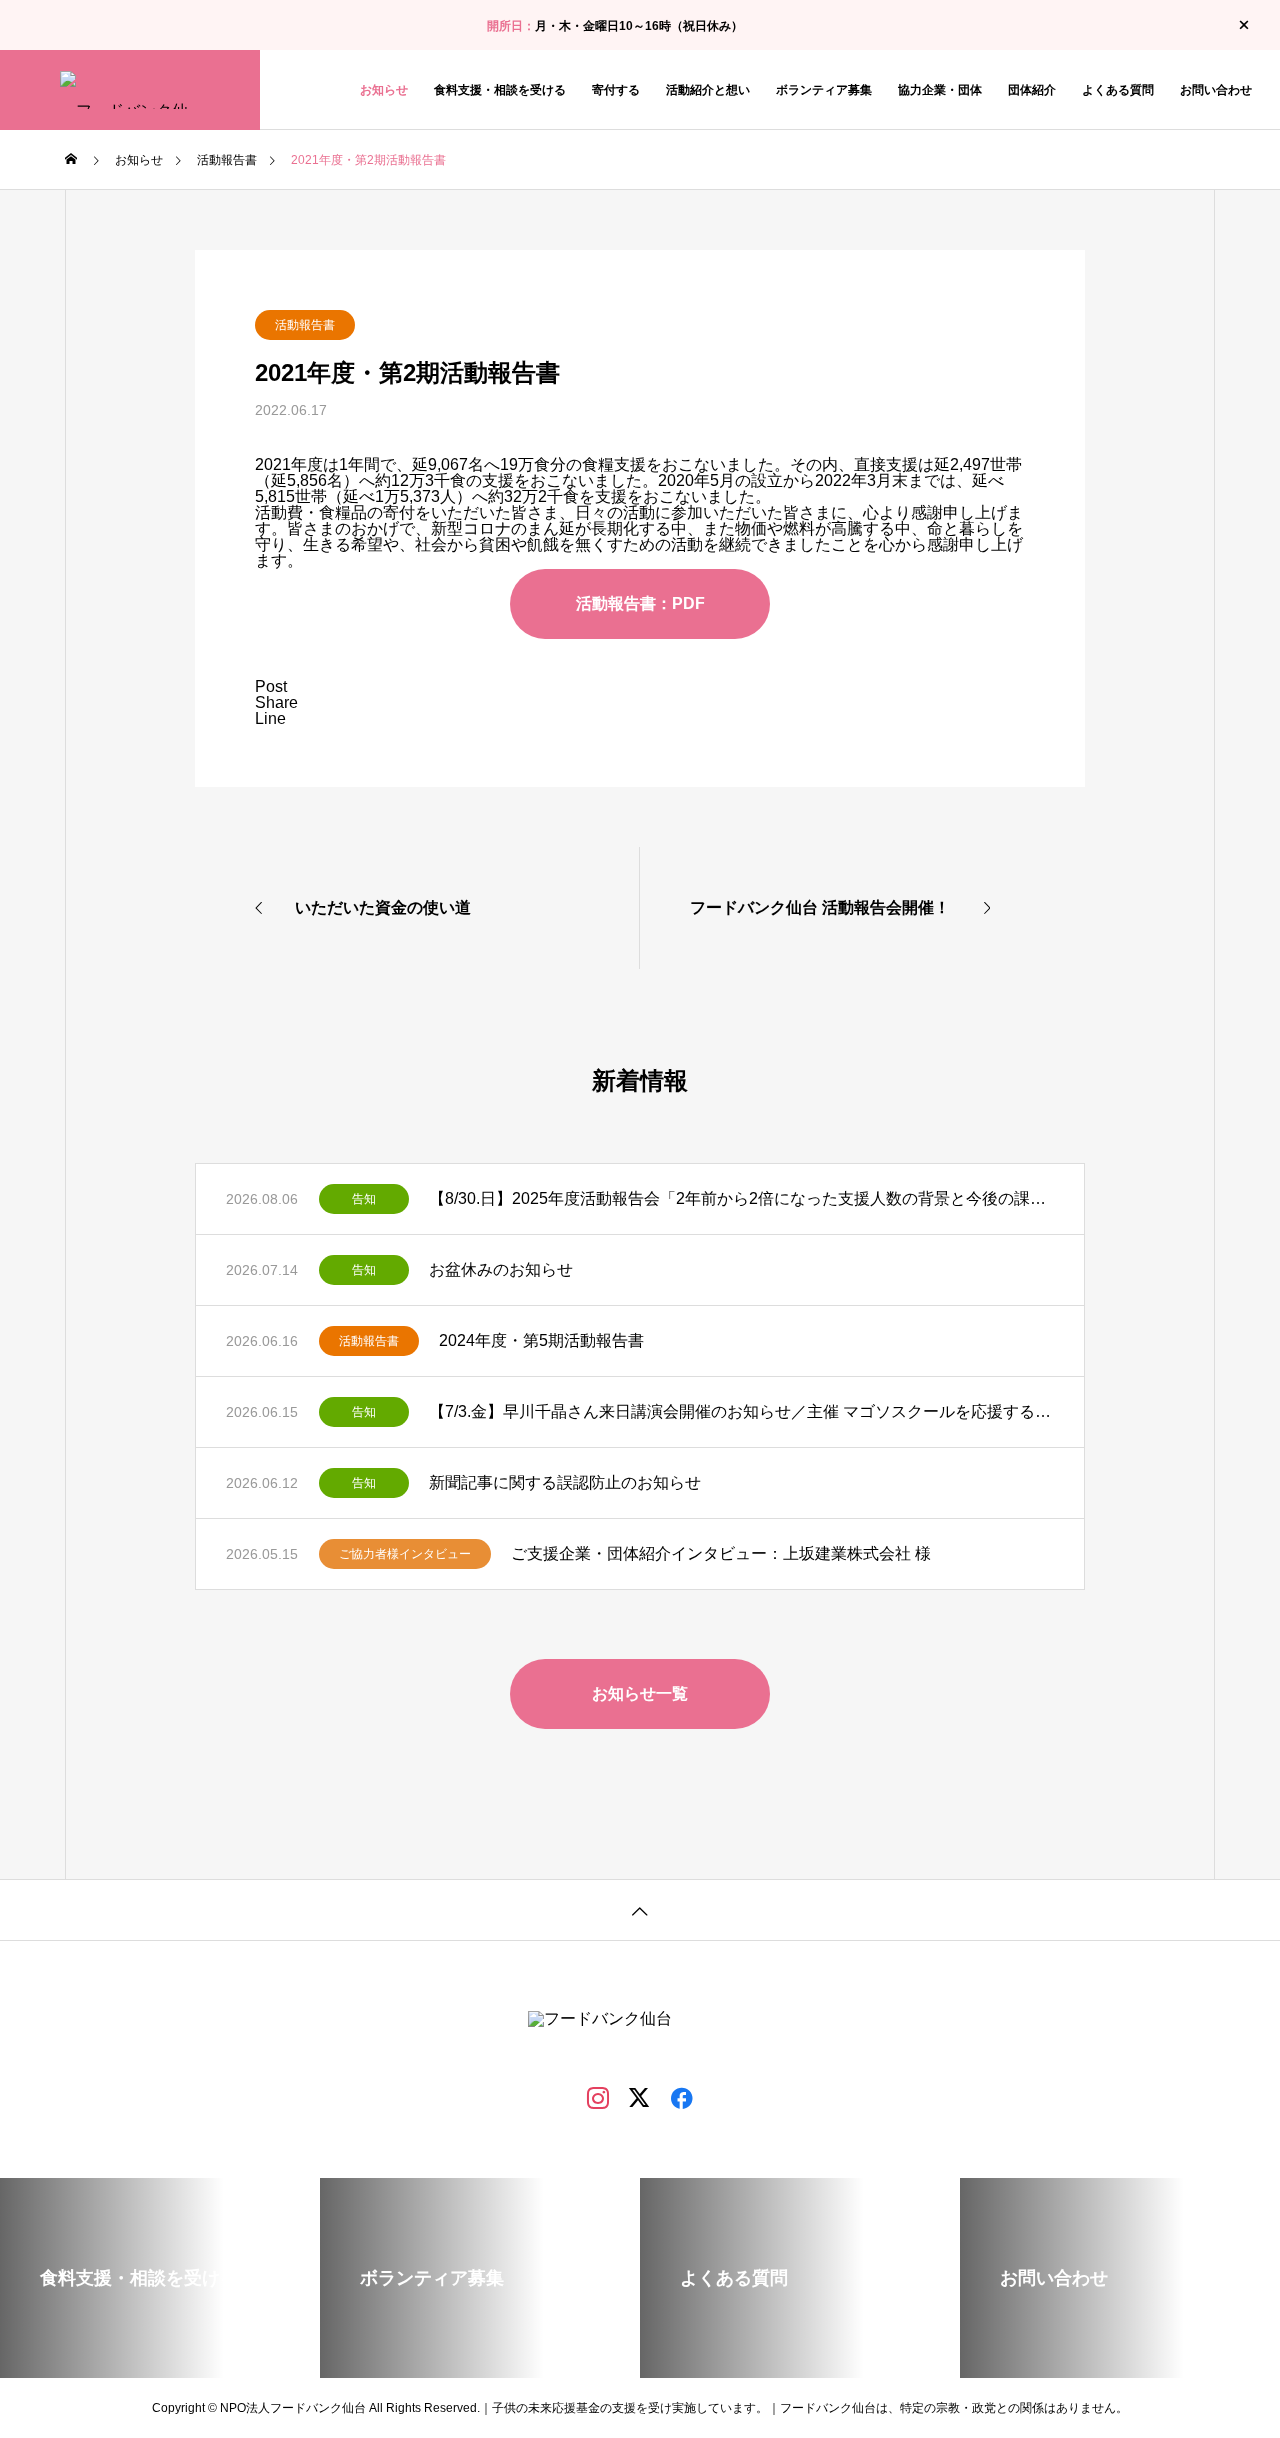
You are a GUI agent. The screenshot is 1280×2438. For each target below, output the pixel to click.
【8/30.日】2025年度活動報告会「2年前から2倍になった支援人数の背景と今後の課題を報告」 (741, 1198)
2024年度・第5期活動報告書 (541, 1340)
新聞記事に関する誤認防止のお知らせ (565, 1482)
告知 (364, 1199)
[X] (640, 2097)
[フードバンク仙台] (130, 90)
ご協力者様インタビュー (405, 1554)
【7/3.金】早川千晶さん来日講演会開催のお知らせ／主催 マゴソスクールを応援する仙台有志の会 (741, 1411)
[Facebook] (682, 2097)
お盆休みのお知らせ (501, 1269)
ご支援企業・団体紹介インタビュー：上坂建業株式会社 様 (721, 1553)
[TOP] (640, 1909)
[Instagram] (598, 2097)
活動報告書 (305, 325)
